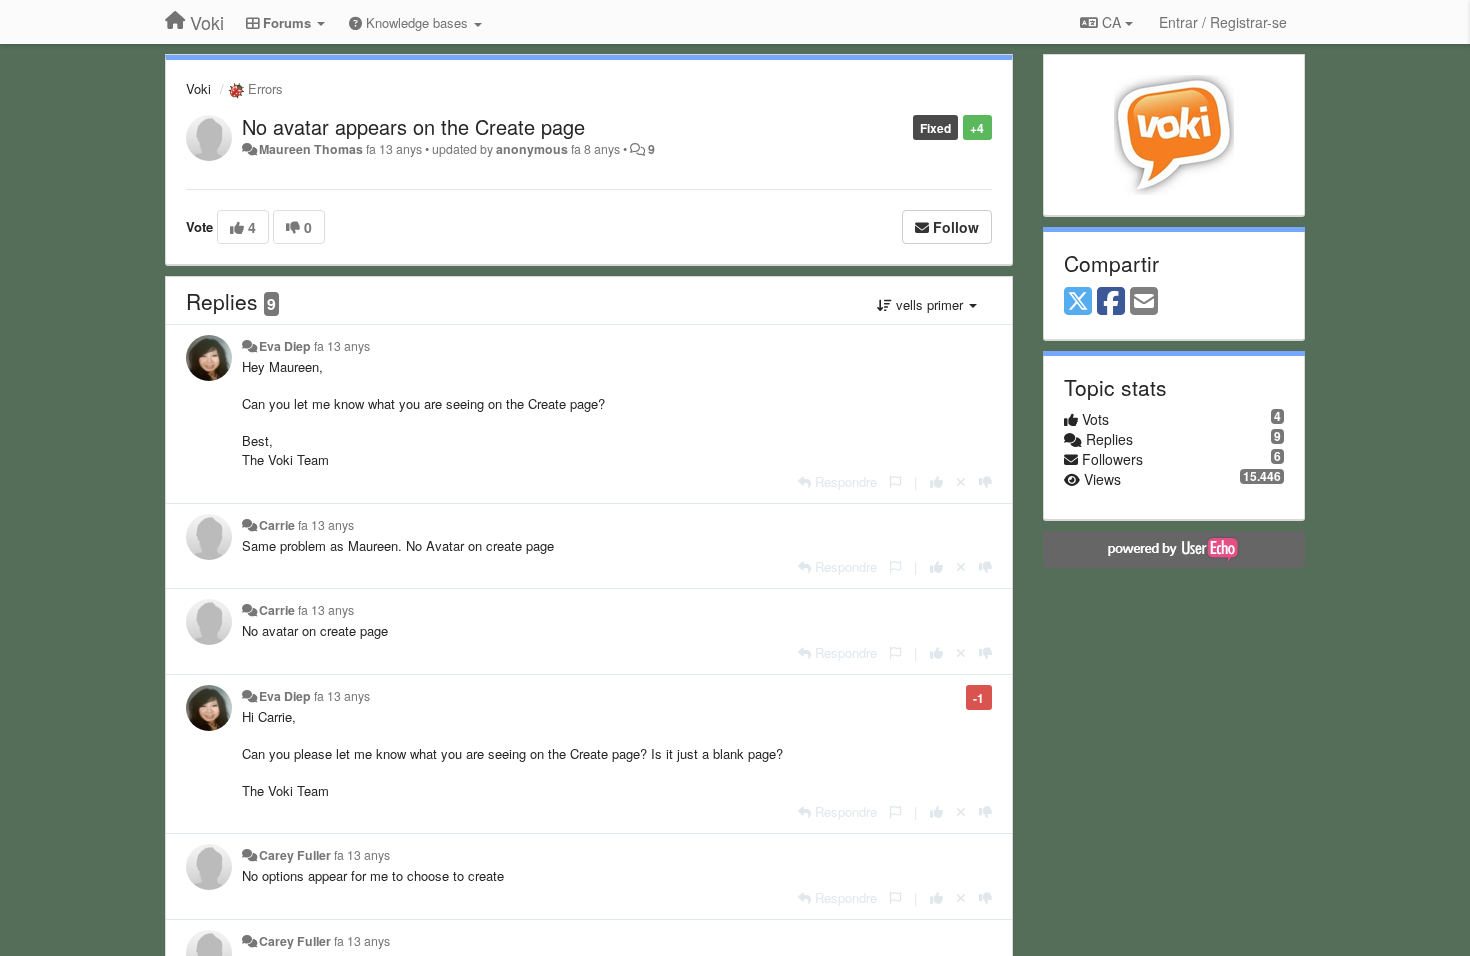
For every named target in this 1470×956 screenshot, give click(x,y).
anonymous (532, 149)
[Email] (1144, 302)
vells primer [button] (929, 304)
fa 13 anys (342, 346)
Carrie (277, 525)
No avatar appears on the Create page (413, 126)
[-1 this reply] (985, 481)
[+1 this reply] (936, 481)
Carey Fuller (295, 855)
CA (1111, 22)
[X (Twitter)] (1078, 302)
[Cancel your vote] (961, 481)
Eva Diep (285, 346)
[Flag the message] (895, 481)
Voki (198, 88)
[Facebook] (1111, 302)
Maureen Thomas (311, 149)
